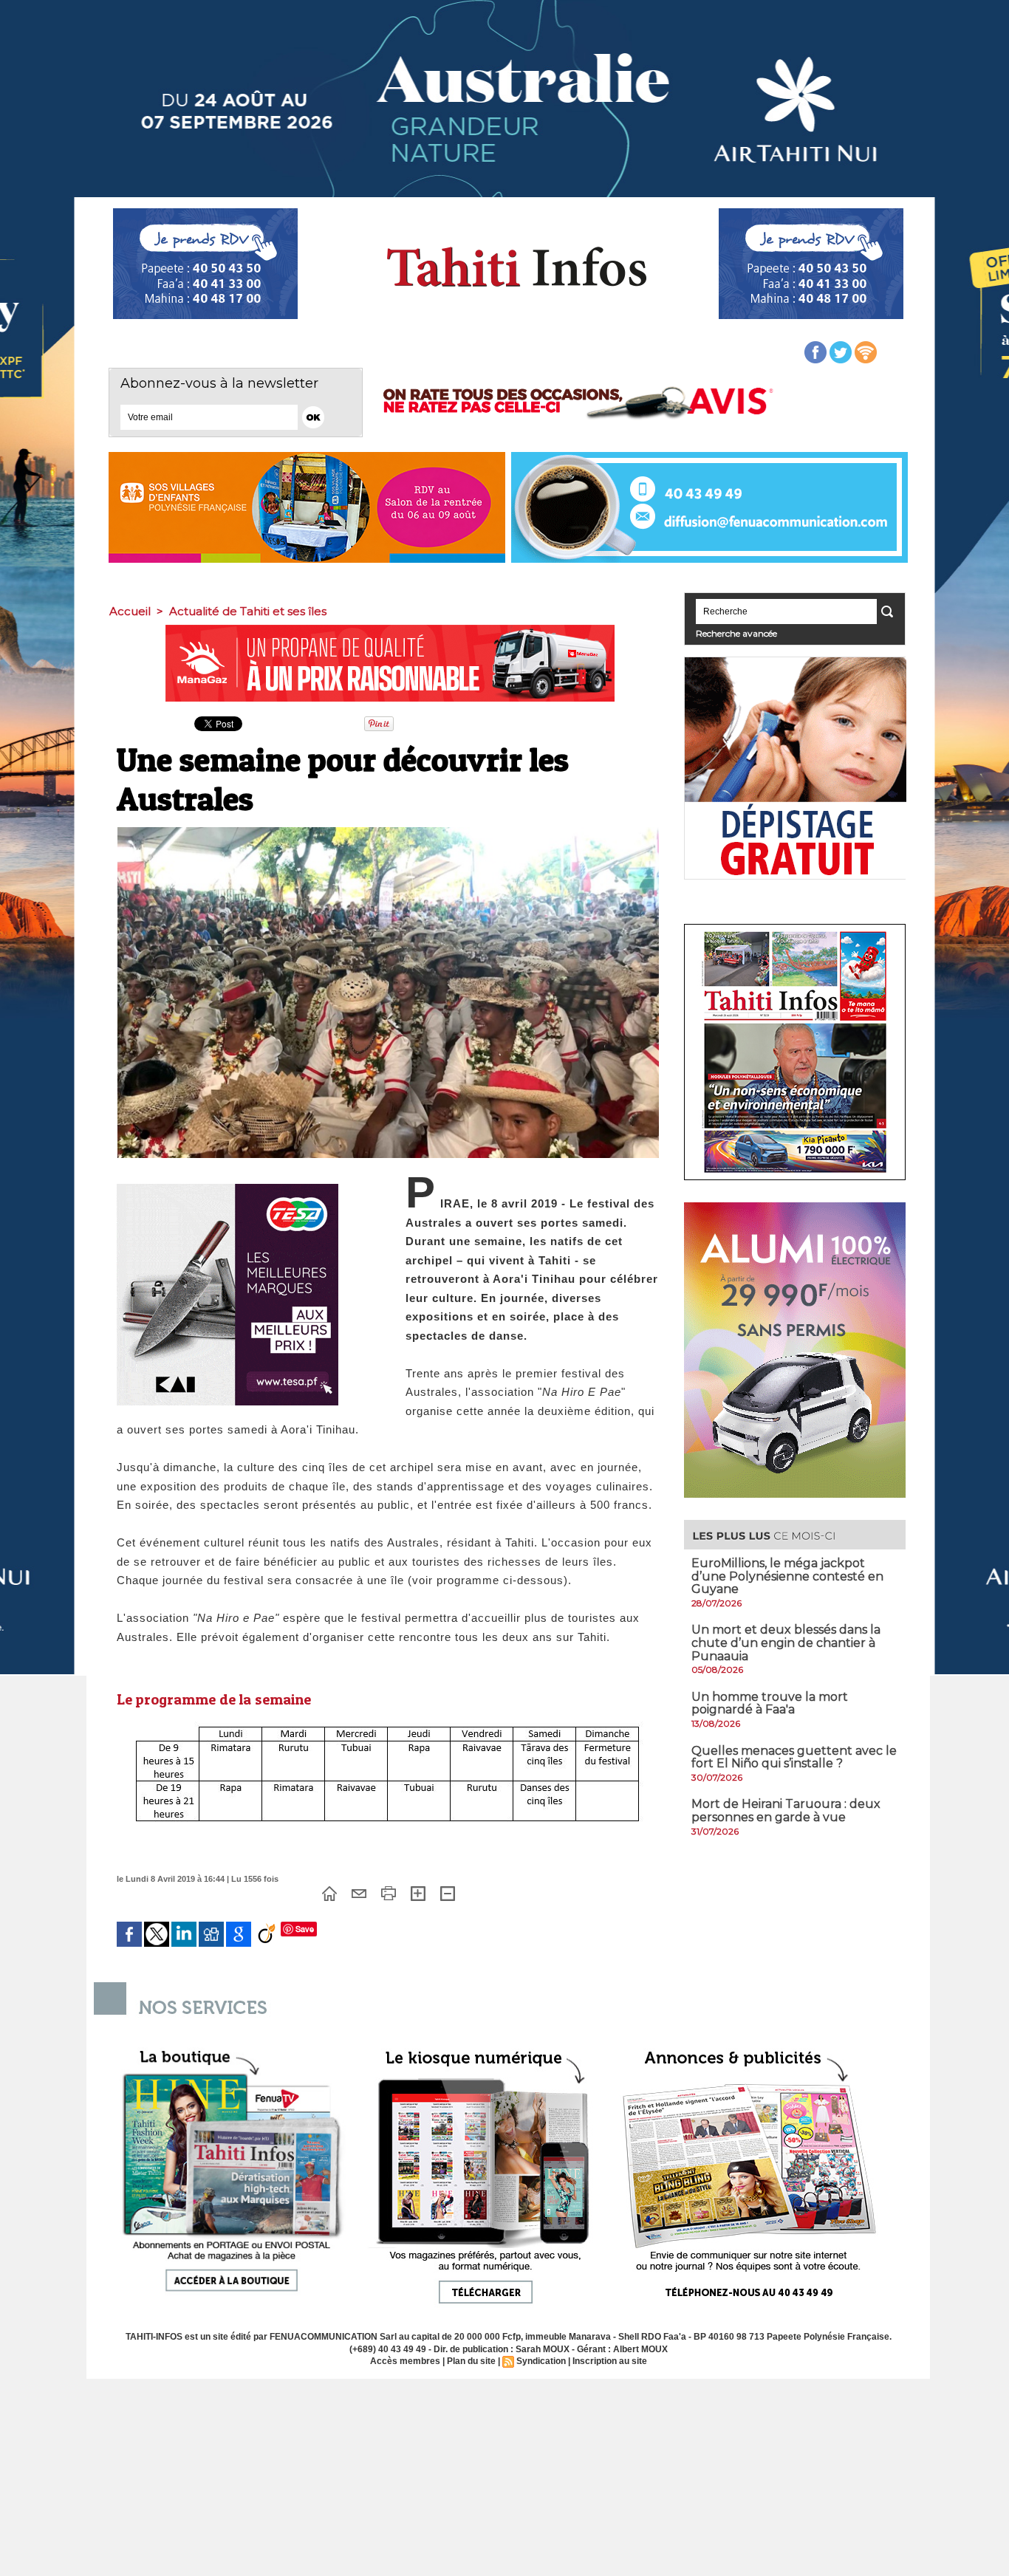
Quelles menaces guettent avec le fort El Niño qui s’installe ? (794, 1757)
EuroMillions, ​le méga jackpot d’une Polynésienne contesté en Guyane (787, 1576)
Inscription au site (610, 2361)
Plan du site (471, 2361)
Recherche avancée (736, 633)
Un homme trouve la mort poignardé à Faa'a (770, 1703)
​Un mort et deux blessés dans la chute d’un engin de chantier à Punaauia (786, 1642)
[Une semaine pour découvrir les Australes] (388, 832)
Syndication (541, 2361)
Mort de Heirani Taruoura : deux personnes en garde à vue (786, 1811)
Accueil (130, 611)
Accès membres (405, 2361)
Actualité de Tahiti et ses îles (248, 611)
